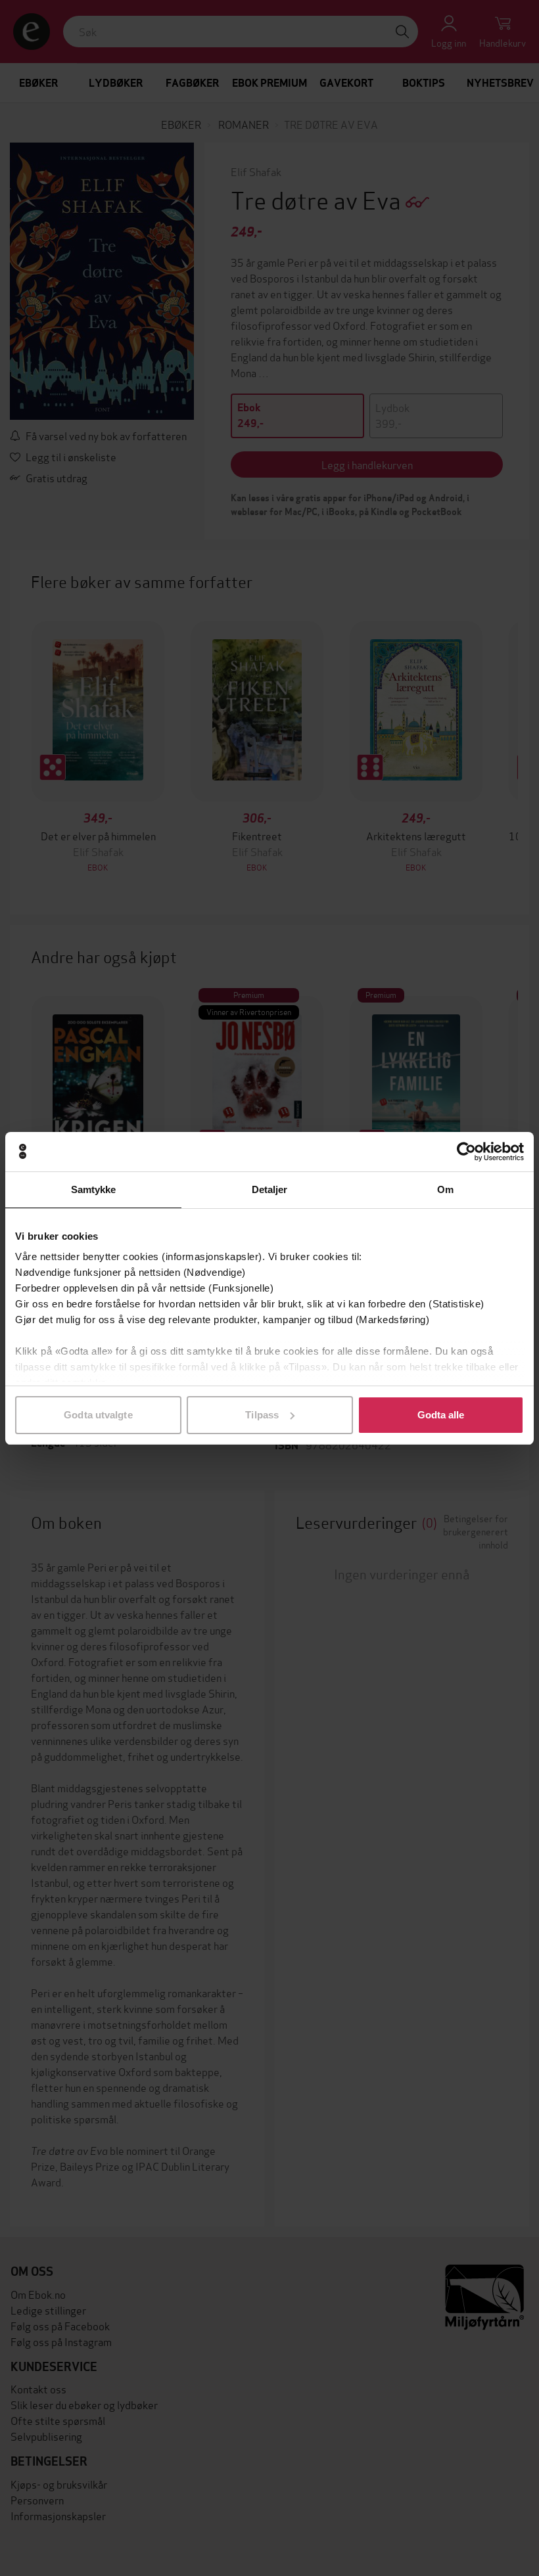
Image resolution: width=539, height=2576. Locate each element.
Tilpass (262, 1415)
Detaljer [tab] (270, 1189)
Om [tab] (445, 1189)
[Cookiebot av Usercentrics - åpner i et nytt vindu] (466, 1152)
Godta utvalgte (98, 1415)
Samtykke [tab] (94, 1189)
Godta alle (441, 1415)
